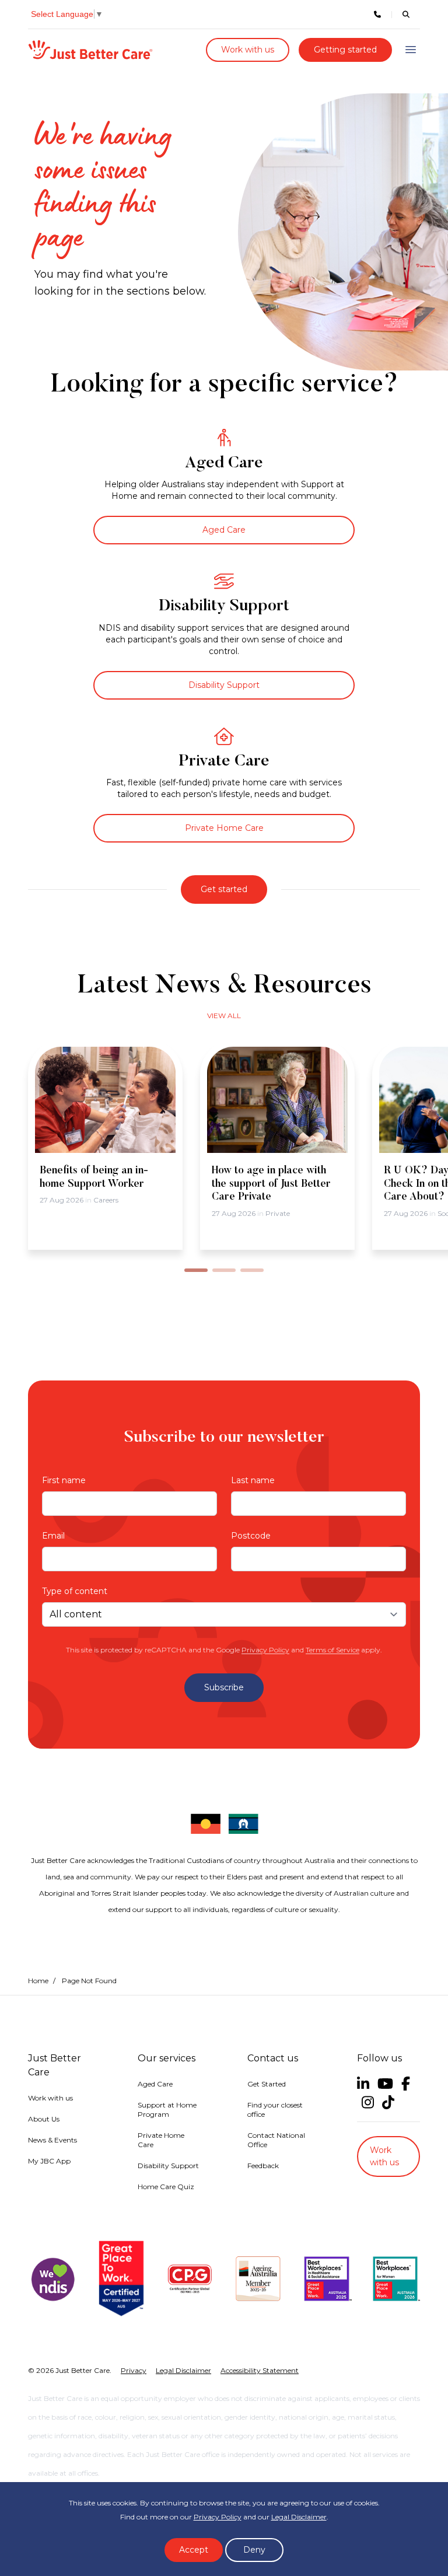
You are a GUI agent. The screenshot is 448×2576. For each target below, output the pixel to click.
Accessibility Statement (260, 2370)
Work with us (248, 50)
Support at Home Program (167, 2110)
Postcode (251, 1536)
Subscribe (224, 1687)
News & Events (52, 2140)
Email (53, 1536)
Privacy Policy (265, 1650)
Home (38, 1981)
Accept (194, 2550)
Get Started (267, 2084)
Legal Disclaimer (299, 2517)
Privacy (134, 2370)
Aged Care (224, 530)
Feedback (263, 2166)
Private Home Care (224, 828)
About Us (44, 2119)
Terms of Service (332, 1650)
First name (64, 1480)
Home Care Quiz (166, 2187)
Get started (224, 889)
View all (224, 1016)
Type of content (75, 1591)
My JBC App (49, 2161)
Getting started (345, 50)
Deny (254, 2550)
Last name (253, 1480)
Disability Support (224, 685)
